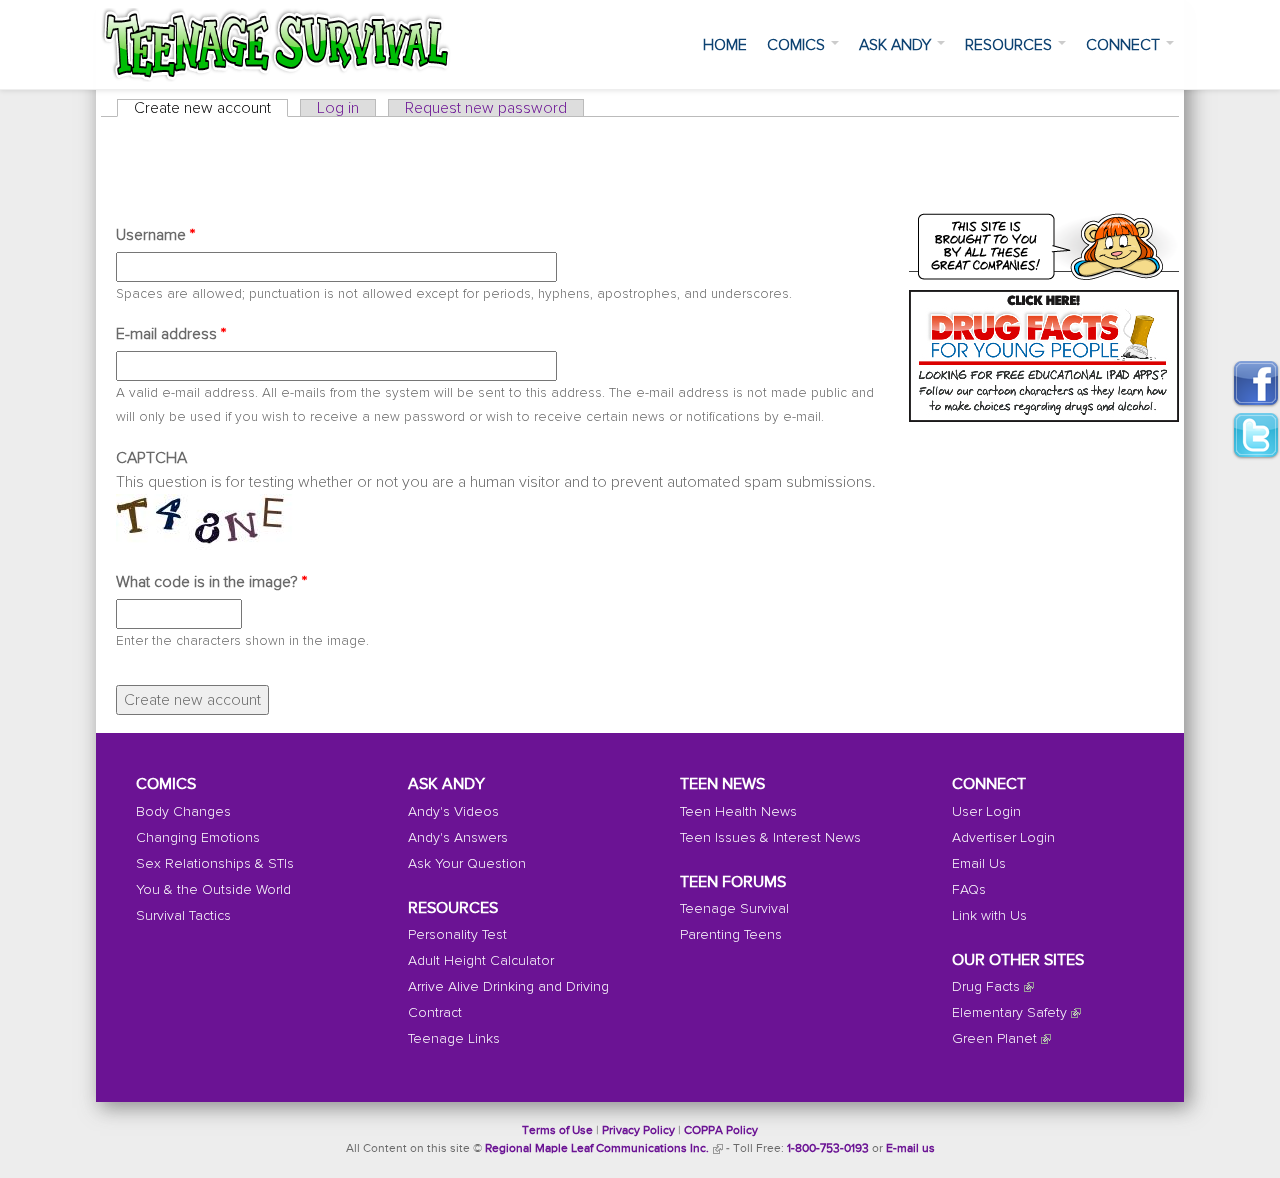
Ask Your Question (467, 864)
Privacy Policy (638, 1131)
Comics (798, 45)
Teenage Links (454, 1039)
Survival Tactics (183, 916)
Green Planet (994, 1039)
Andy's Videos (453, 812)
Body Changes (183, 812)
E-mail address (171, 334)
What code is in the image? (211, 582)
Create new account (211, 108)
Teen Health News (738, 812)
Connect (1125, 45)
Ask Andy (897, 45)
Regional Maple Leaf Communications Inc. (597, 1149)
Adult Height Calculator (481, 961)
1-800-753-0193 (828, 1149)
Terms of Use (557, 1131)
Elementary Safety (1009, 1013)
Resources (1010, 45)
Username (155, 235)
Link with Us (989, 916)
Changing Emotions (198, 838)
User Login (986, 812)
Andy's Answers (458, 838)
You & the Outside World (213, 890)
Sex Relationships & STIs (215, 864)
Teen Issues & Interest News (770, 838)
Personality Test (457, 935)
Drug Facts (986, 987)
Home (725, 45)
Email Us (979, 864)
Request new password (486, 108)
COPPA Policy (721, 1131)
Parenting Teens (731, 935)
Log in (338, 108)
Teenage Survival (734, 909)
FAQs (969, 890)
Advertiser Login (1003, 838)
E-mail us (910, 1149)
